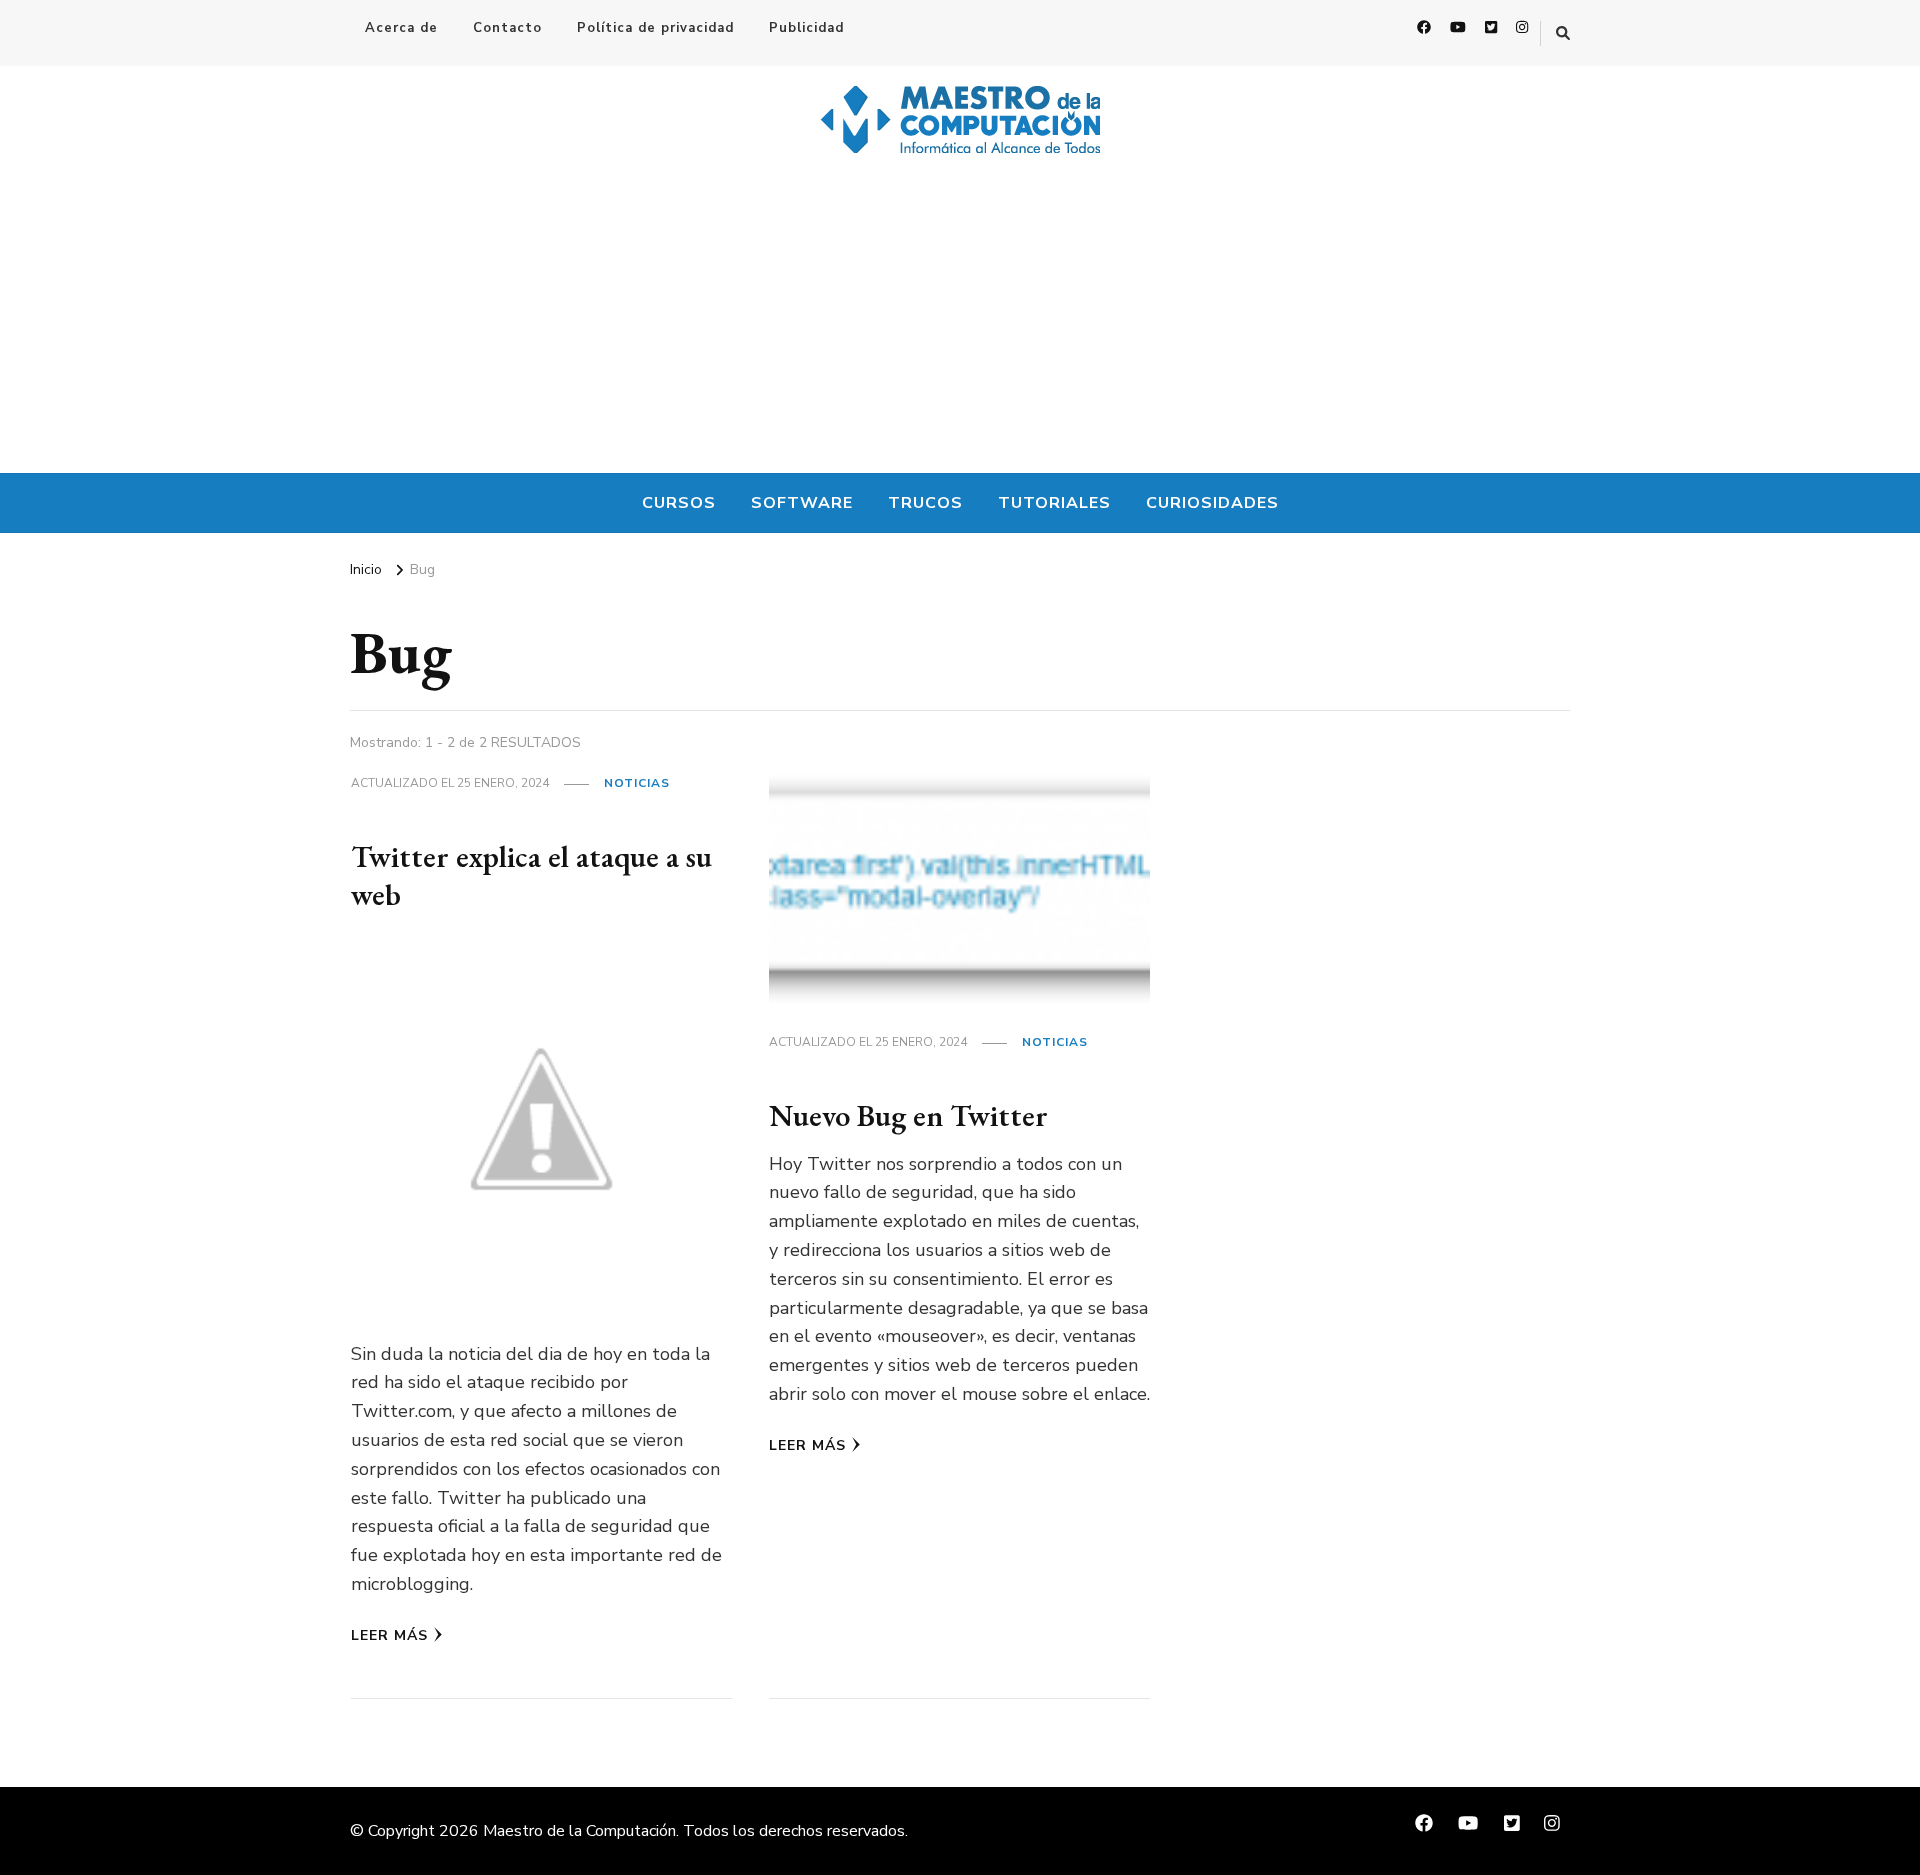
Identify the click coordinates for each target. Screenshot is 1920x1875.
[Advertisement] (960, 323)
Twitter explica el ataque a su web (531, 875)
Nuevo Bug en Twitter (908, 1115)
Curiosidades (1212, 503)
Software (802, 503)
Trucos (925, 503)
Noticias (637, 783)
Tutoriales (1054, 503)
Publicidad (806, 28)
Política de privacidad (655, 28)
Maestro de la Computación (579, 1831)
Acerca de (401, 28)
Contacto (507, 28)
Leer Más (389, 1635)
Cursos (679, 503)
